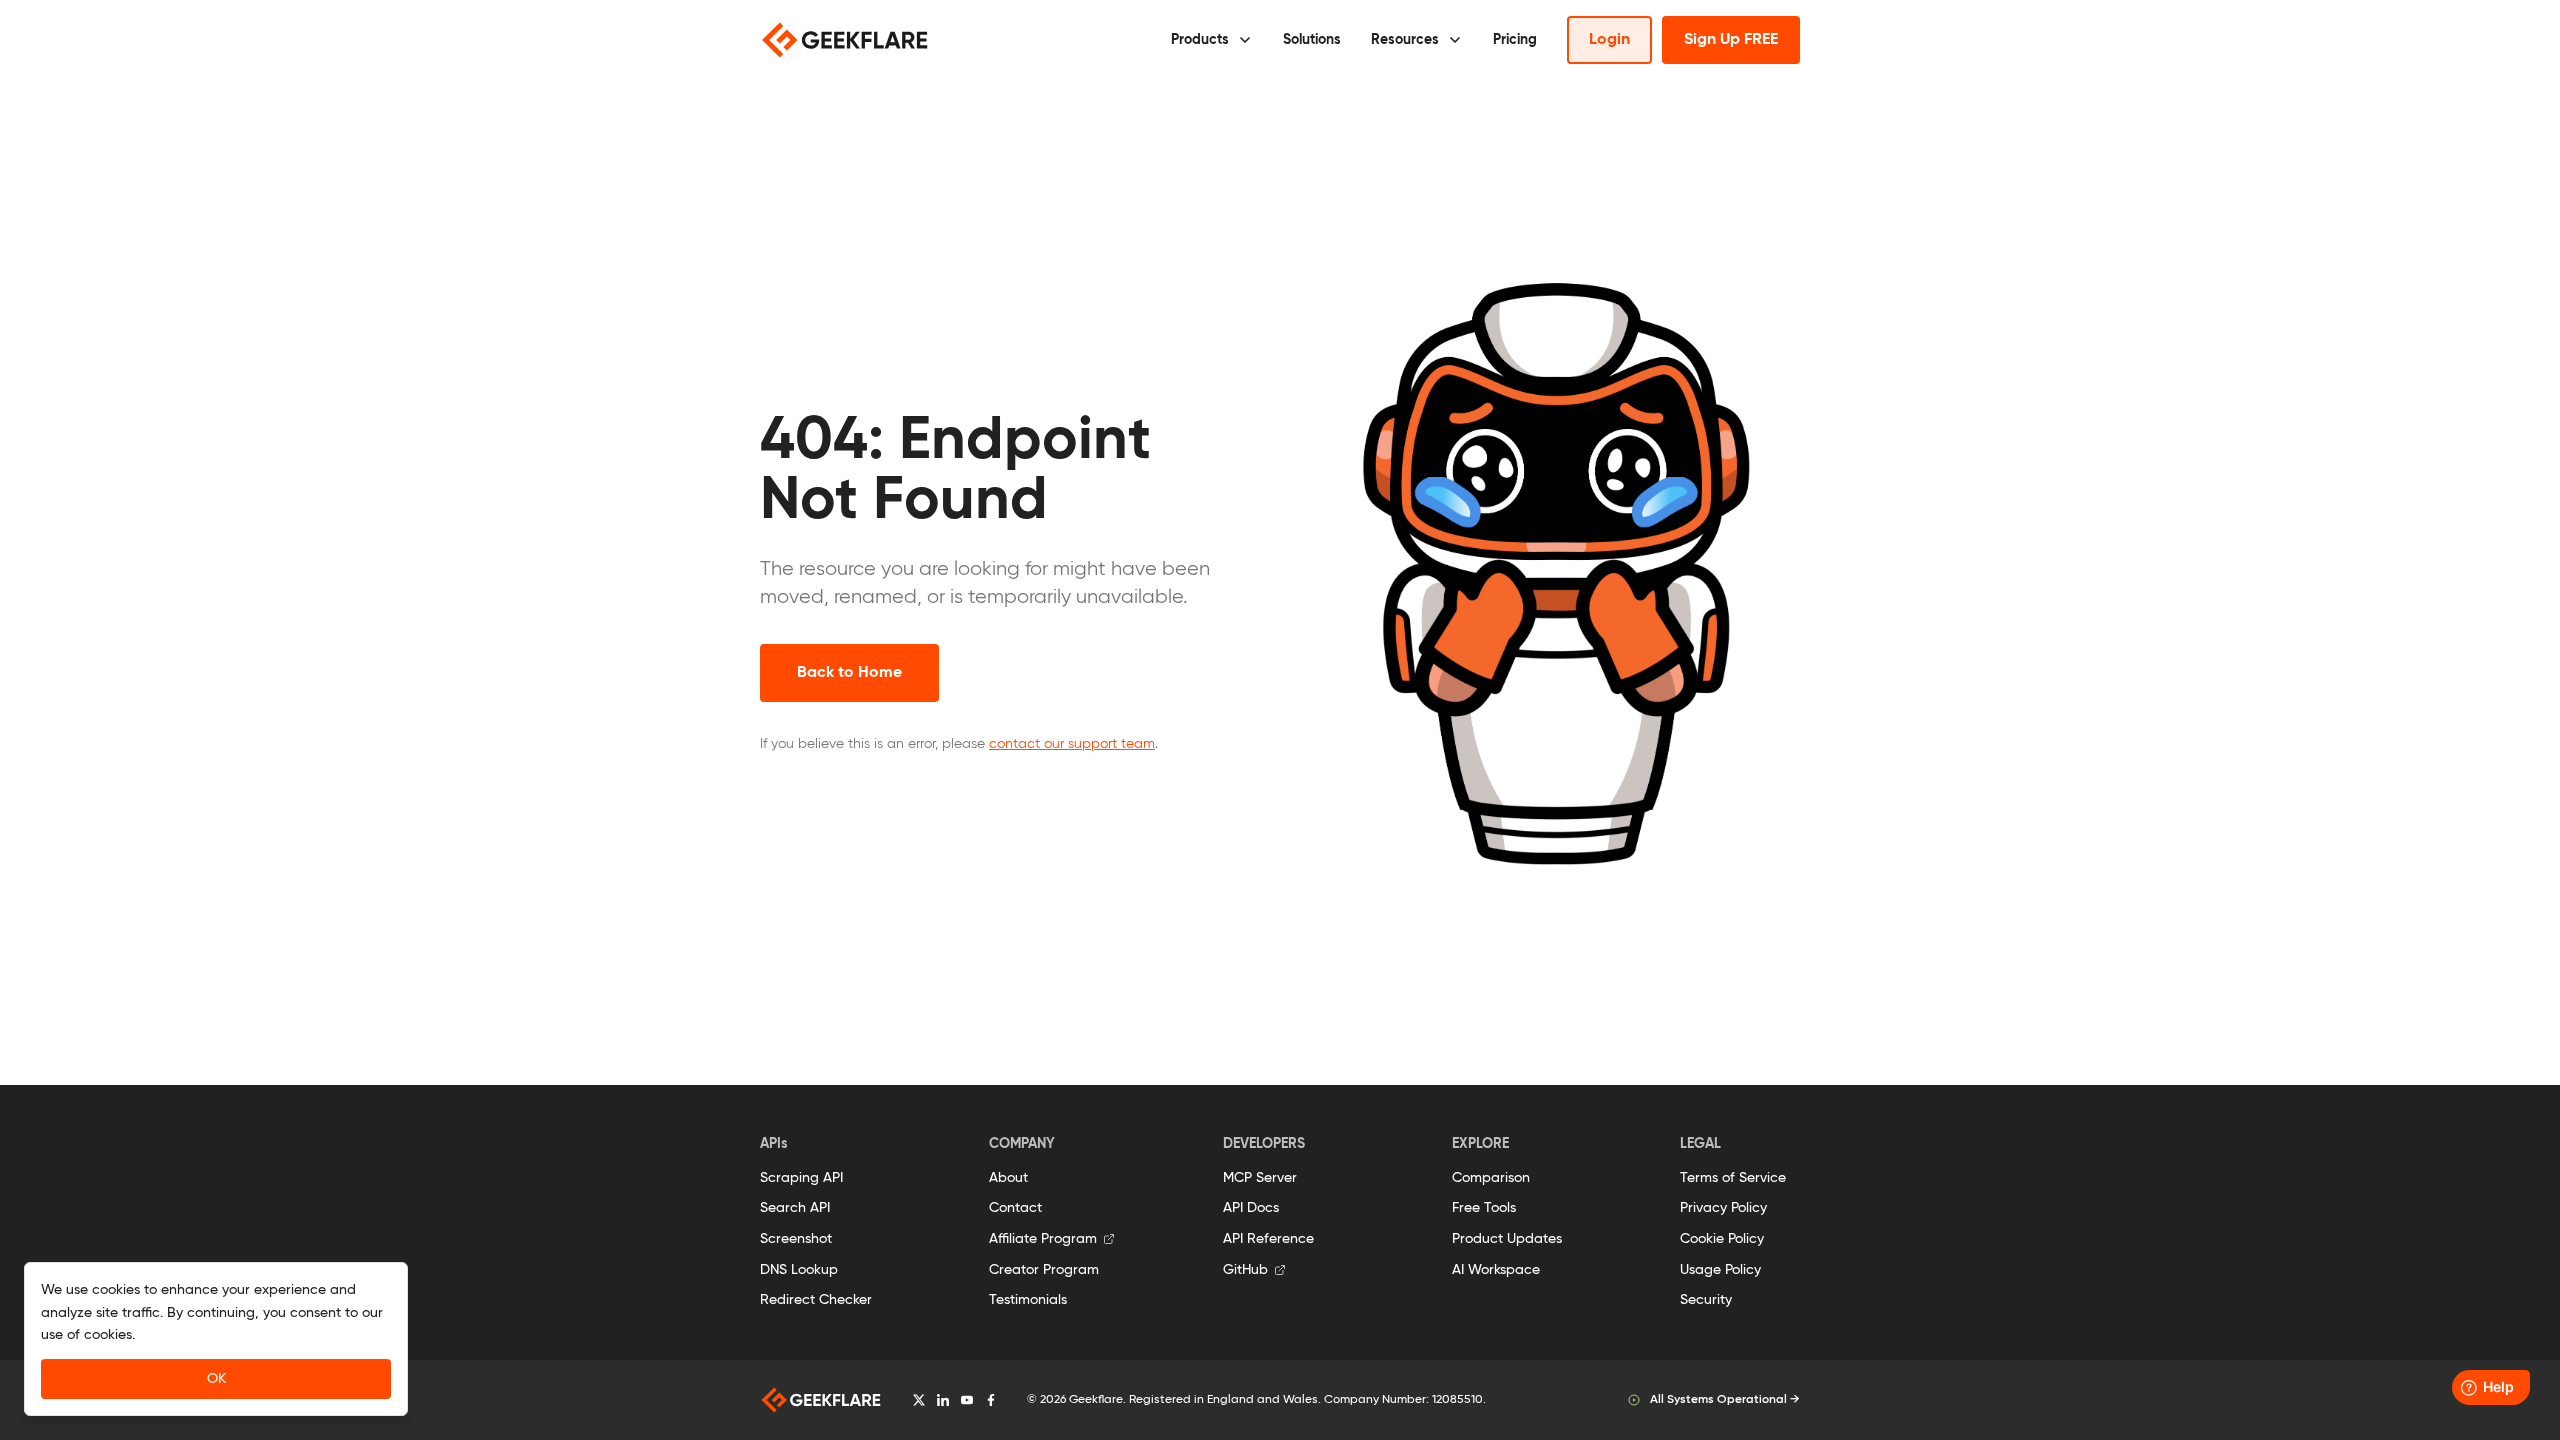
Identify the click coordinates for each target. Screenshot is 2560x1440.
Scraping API (801, 1178)
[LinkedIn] (943, 1400)
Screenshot (796, 1239)
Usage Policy (1720, 1270)
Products (1200, 40)
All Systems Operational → (1725, 1400)
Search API (795, 1208)
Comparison (1491, 1178)
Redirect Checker (816, 1300)
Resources (1405, 40)
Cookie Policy (1722, 1239)
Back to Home (849, 673)
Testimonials (1028, 1300)
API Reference (1268, 1239)
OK (216, 1379)
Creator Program (1044, 1270)
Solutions (1312, 40)
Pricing (1515, 40)
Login (1609, 40)
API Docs (1251, 1208)
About (1008, 1178)
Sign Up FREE (1731, 40)
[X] (919, 1400)
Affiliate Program (1043, 1239)
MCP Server (1260, 1178)
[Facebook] (991, 1400)
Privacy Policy (1723, 1208)
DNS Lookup (799, 1270)
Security (1706, 1300)
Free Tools (1484, 1208)
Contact (1015, 1208)
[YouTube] (967, 1400)
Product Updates (1507, 1239)
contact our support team (1072, 744)
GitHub (1245, 1270)
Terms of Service (1733, 1178)
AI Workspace (1496, 1270)
